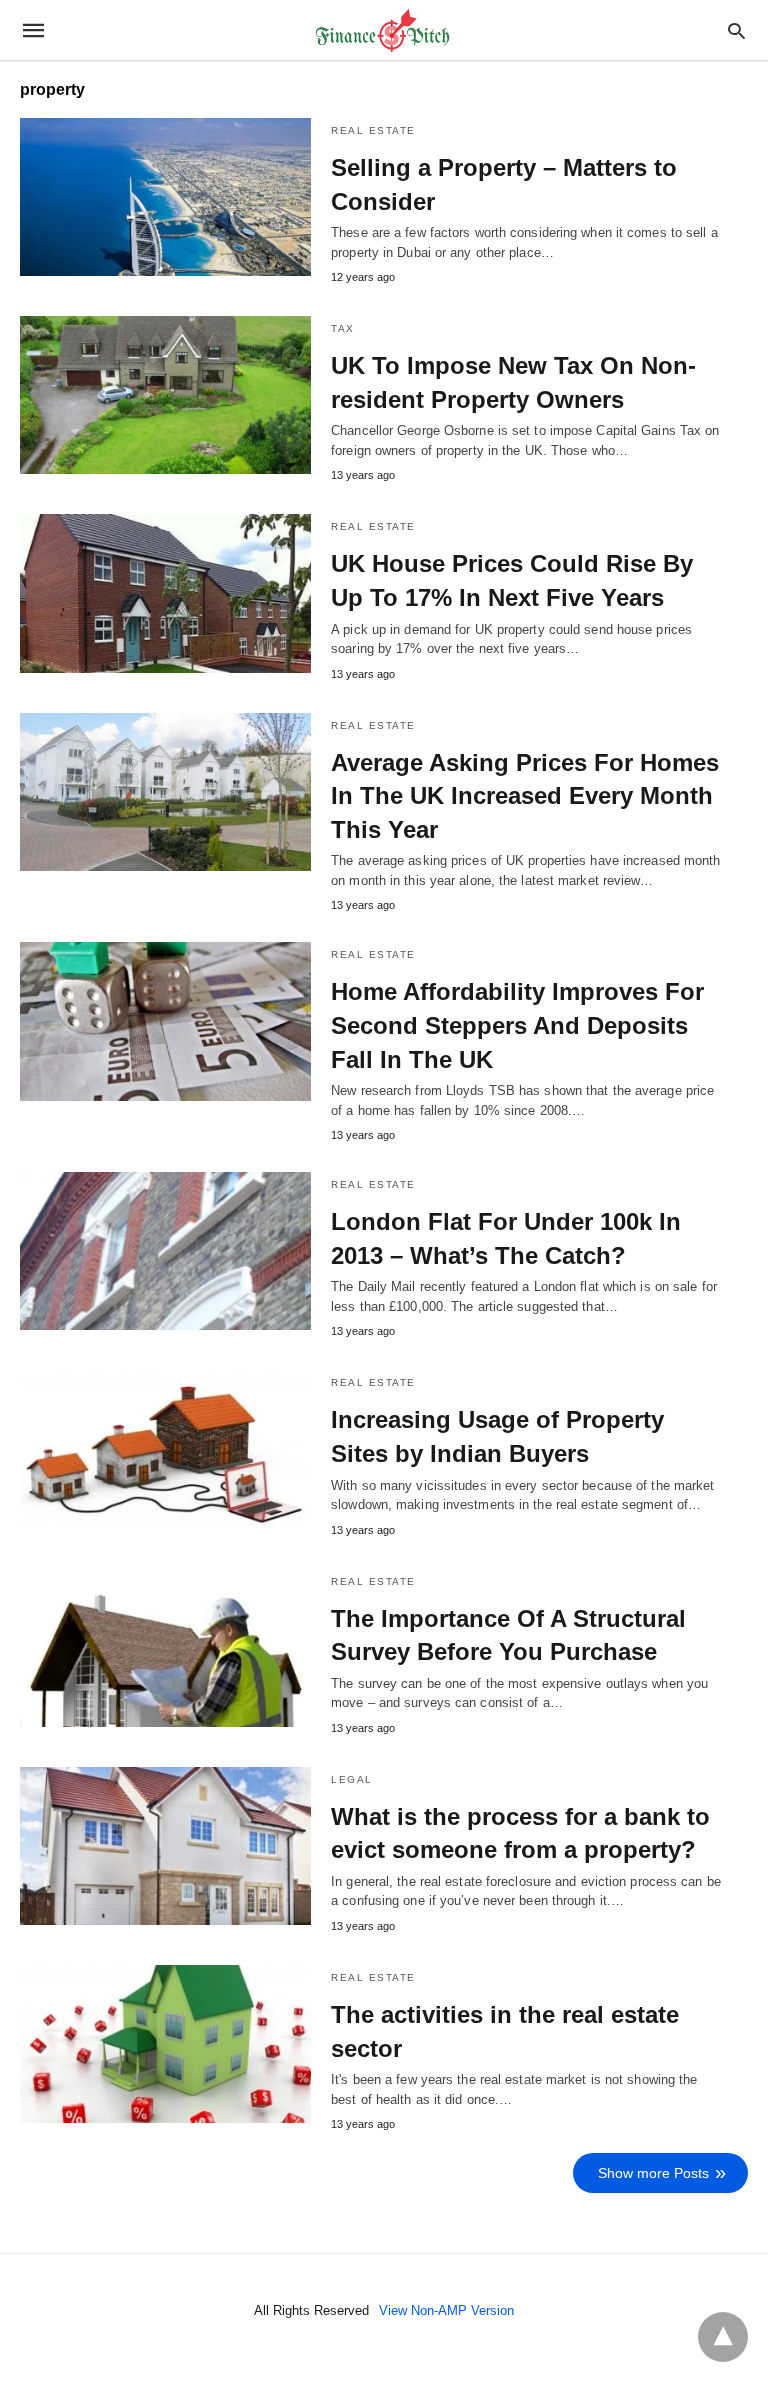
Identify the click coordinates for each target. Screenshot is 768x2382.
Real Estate (373, 130)
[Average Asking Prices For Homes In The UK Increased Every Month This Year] (165, 792)
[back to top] (723, 2337)
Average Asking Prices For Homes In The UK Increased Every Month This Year (525, 796)
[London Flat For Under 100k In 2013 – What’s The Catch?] (165, 1251)
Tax (343, 328)
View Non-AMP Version (446, 2310)
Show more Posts (653, 2173)
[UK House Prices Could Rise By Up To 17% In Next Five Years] (165, 593)
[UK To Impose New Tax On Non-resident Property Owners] (165, 395)
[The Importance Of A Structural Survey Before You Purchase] (165, 1648)
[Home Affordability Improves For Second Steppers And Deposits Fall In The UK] (165, 1021)
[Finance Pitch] (383, 30)
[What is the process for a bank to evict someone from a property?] (165, 1846)
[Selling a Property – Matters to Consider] (165, 197)
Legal (352, 1779)
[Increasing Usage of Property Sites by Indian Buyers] (165, 1449)
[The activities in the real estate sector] (165, 2044)
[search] (736, 30)
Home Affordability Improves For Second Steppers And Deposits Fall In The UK (517, 1025)
